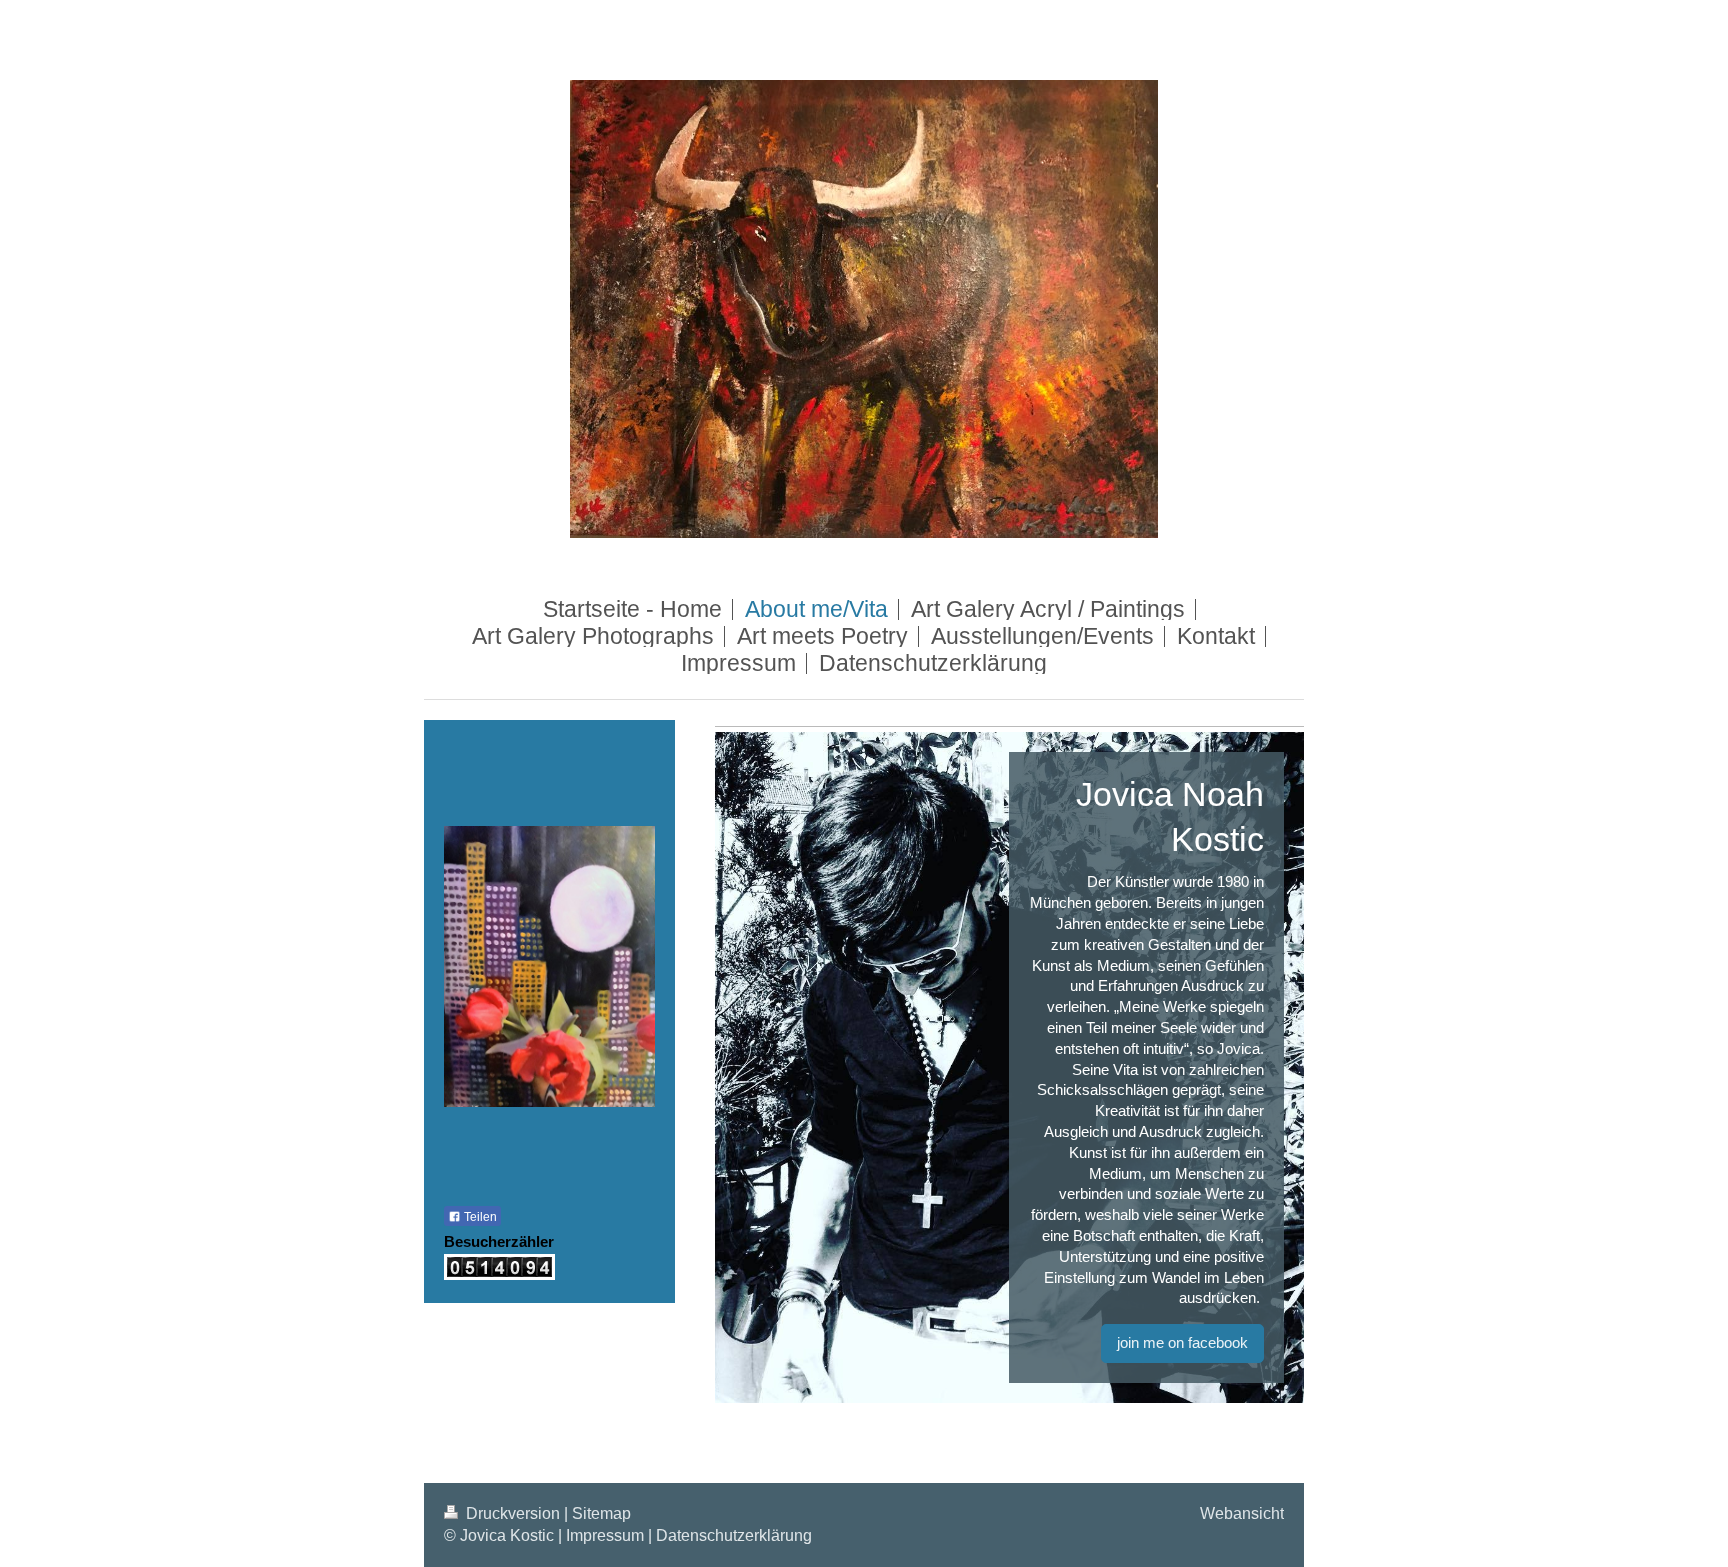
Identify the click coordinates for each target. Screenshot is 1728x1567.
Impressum (605, 1535)
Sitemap (601, 1513)
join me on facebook (1182, 1342)
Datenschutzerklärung (734, 1535)
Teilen (479, 1217)
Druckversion (513, 1513)
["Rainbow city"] (549, 990)
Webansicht (1242, 1513)
